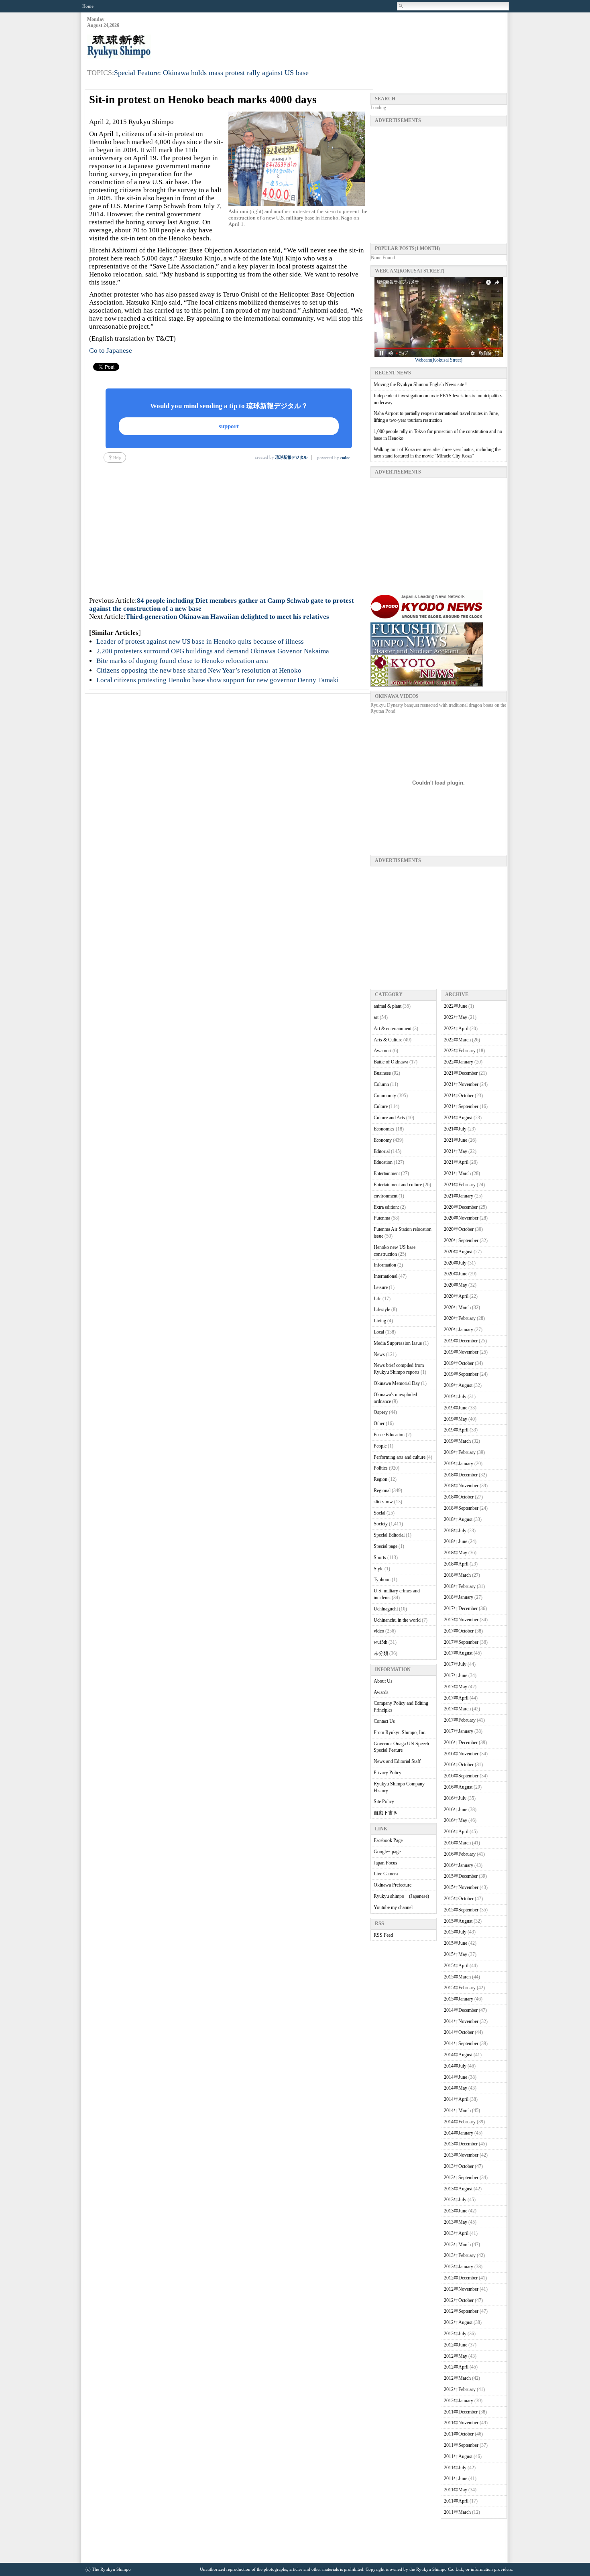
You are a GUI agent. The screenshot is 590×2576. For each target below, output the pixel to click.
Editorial (382, 1151)
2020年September (461, 1240)
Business (382, 1073)
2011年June (456, 2478)
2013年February (460, 2255)
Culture (381, 1106)
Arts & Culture (388, 1040)
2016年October (459, 1765)
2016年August (458, 1787)
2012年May (456, 2356)
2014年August (458, 2055)
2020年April (456, 1296)
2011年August (458, 2456)
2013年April (456, 2233)
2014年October (459, 2032)
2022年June (456, 1006)
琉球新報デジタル (291, 457)
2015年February (460, 1988)
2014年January (459, 2133)
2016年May (456, 1820)
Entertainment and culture (398, 1185)
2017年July (455, 1664)
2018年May (456, 1553)
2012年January (459, 2401)
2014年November (461, 2021)
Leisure (381, 1287)
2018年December (461, 1475)
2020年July (455, 1263)
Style (378, 1569)
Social (379, 1513)
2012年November (461, 2289)
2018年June (456, 1541)
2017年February (460, 1720)
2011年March (457, 2512)
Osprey (381, 1412)
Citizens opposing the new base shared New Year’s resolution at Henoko (199, 670)
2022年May (456, 1017)
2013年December (461, 2144)
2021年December (461, 1073)
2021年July (455, 1129)
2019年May (456, 1419)
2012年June (456, 2345)
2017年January (459, 1731)
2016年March (457, 1843)
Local (379, 1332)
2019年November (461, 1352)
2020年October (459, 1229)
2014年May (456, 2088)
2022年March (457, 1040)
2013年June (456, 2211)
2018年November (461, 1486)
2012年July (455, 2334)
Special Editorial (389, 1535)
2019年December (461, 1341)
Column (381, 1084)
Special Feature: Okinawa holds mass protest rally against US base (211, 73)
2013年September (461, 2178)
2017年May (456, 1687)
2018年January (459, 1597)
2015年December (461, 1876)
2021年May (456, 1151)
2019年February (460, 1452)
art (376, 1017)
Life (377, 1299)
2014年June (456, 2077)
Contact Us (384, 1721)
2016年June (456, 1810)
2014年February (460, 2122)
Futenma (382, 1218)
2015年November (461, 1887)
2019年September (461, 1374)
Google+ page (387, 1852)
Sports (380, 1557)
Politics (381, 1468)
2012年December (461, 2278)
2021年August (458, 1118)
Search (401, 6)
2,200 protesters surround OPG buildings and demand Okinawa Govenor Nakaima (213, 651)
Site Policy (384, 1801)
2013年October (459, 2166)
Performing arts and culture (400, 1457)
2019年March (457, 1441)
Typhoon (382, 1580)
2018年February (460, 1586)
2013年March (457, 2245)
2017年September (461, 1642)
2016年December (461, 1742)
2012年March (457, 2378)
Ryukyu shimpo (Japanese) (401, 1896)
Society (381, 1524)
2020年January (459, 1330)
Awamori (382, 1051)
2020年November (461, 1218)
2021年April (456, 1162)
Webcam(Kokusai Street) (439, 360)
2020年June (456, 1274)
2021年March (457, 1173)
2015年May (456, 1954)
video (379, 1631)
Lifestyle (382, 1309)
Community (385, 1096)
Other (379, 1423)
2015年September (461, 1910)
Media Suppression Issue (398, 1343)
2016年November (461, 1754)
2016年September (461, 1776)
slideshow (383, 1502)
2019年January (459, 1464)
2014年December (461, 2010)
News (379, 1354)
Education (383, 1162)
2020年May (456, 1285)
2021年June (456, 1140)
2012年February (460, 2389)
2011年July (455, 2468)
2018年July (455, 1531)
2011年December (461, 2412)
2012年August (458, 2322)
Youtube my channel (393, 1907)
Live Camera (386, 1874)
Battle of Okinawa (391, 1062)
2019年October (459, 1363)
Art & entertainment (393, 1029)
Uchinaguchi (386, 1609)
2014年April (456, 2099)
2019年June (456, 1408)
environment (386, 1196)
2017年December (461, 1608)
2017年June (456, 1675)
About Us (383, 1681)
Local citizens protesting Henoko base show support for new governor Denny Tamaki (218, 680)
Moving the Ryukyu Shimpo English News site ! (420, 384)
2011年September (461, 2445)
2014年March (457, 2110)
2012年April (456, 2367)
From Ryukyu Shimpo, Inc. (400, 1732)
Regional (382, 1490)
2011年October (459, 2434)
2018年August (458, 1519)
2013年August (458, 2189)
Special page (386, 1546)
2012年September (461, 2311)
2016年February (460, 1854)
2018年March (457, 1575)
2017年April (456, 1698)
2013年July (455, 2200)
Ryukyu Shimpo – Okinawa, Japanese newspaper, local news (147, 47)
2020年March (457, 1307)
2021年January (459, 1196)
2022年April (456, 1029)
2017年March (457, 1709)
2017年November (461, 1620)
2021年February (460, 1185)
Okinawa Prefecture (393, 1885)
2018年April (456, 1564)
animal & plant (388, 1006)
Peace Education (389, 1435)
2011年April (456, 2501)
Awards (381, 1692)
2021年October (459, 1096)
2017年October (459, 1631)
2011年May (456, 2490)
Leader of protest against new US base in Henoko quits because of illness (200, 641)
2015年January (459, 1999)
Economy (383, 1140)
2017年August (458, 1653)
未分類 (381, 1653)
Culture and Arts (389, 1118)
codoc (345, 458)
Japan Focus (386, 1863)
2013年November (461, 2155)
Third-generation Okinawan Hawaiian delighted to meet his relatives (227, 617)
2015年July (455, 1932)
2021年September (461, 1106)
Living (380, 1321)
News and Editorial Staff (397, 1761)
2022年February (460, 1051)
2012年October (459, 2300)
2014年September (461, 2043)
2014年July (455, 2066)
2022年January (459, 1062)
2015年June (456, 1943)
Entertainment (387, 1173)
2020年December (461, 1207)
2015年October (459, 1899)
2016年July (455, 1798)
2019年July (455, 1397)
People (380, 1446)
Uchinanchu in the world (397, 1620)
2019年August (458, 1385)
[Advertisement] (361, 37)
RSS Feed (383, 1935)
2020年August (458, 1252)
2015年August (458, 1921)
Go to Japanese (111, 351)
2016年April (456, 1832)
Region (380, 1479)
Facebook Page (388, 1840)
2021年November (461, 1084)
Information (385, 1265)
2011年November (461, 2423)
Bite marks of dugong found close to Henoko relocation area (182, 661)
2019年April (456, 1430)
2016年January (459, 1865)
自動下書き (386, 1813)
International (386, 1276)
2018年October (459, 1497)
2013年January (459, 2267)
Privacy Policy (388, 1773)
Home (88, 6)
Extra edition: (386, 1207)
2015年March (457, 1977)
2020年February (460, 1318)
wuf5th (380, 1642)
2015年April (456, 1966)
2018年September (461, 1508)
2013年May (456, 2222)
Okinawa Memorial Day (397, 1383)
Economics (384, 1129)
